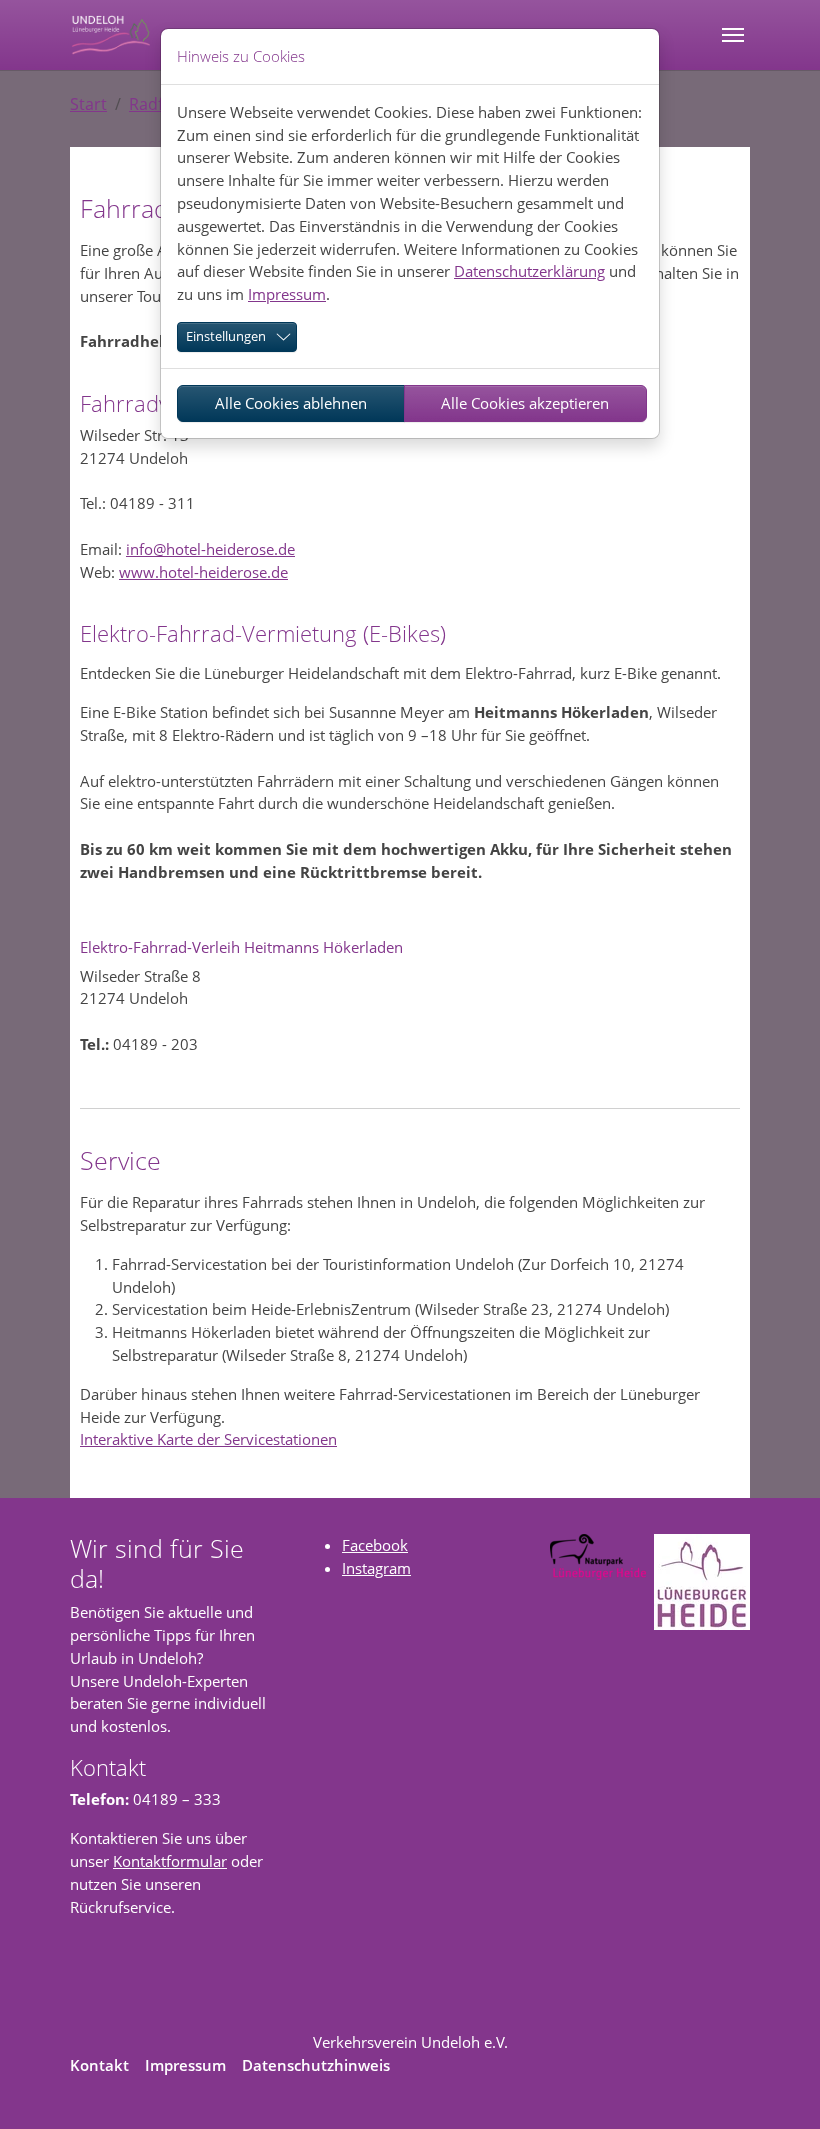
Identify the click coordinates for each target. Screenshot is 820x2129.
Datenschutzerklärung (529, 271)
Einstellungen (226, 336)
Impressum (287, 294)
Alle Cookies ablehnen (291, 403)
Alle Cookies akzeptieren (525, 403)
